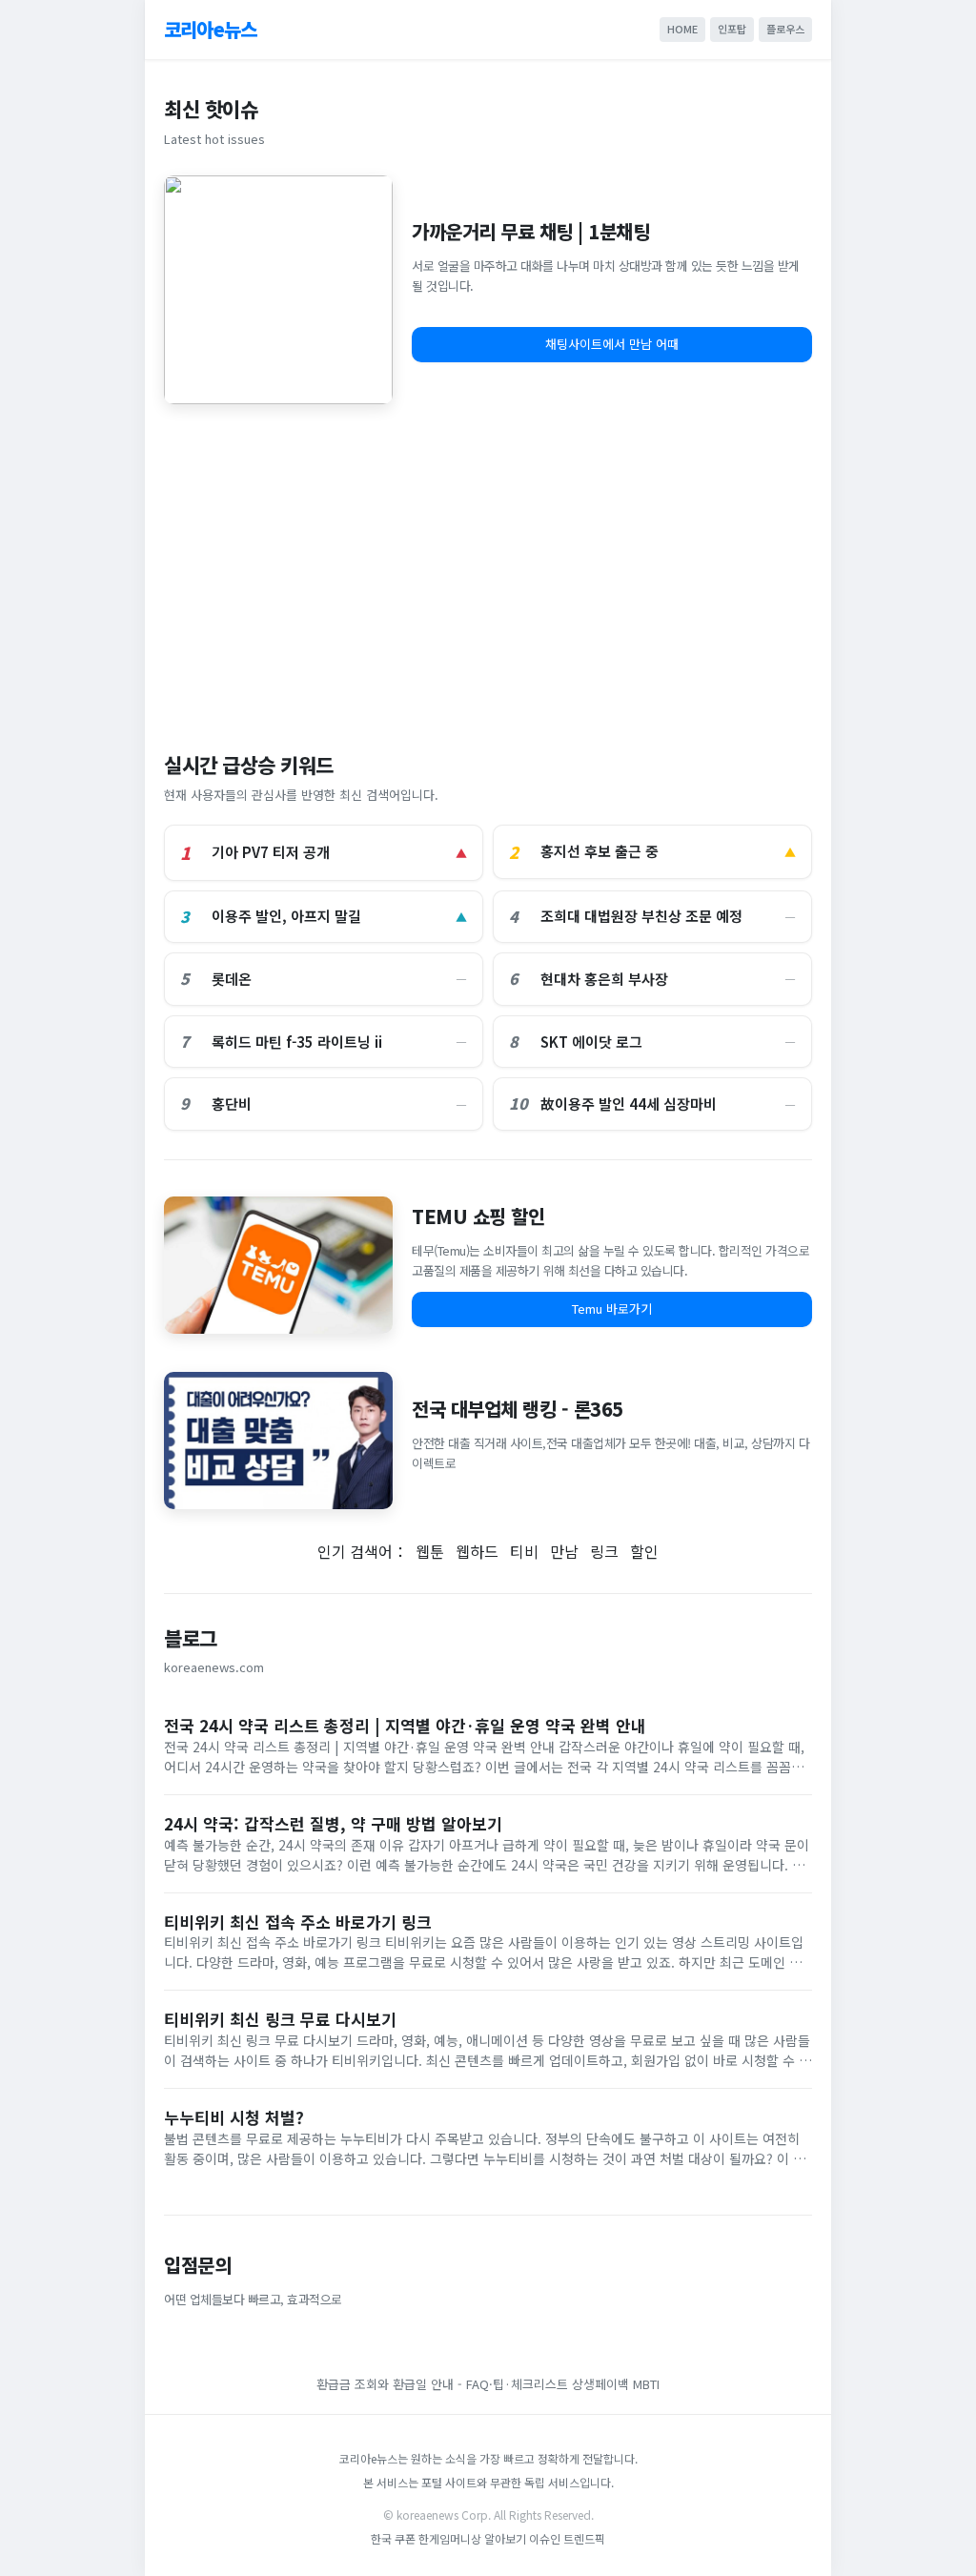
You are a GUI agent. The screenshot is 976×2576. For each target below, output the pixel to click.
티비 (524, 1551)
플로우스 (785, 29)
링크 (604, 1551)
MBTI (646, 2384)
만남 (564, 1551)
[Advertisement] (488, 568)
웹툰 (430, 1551)
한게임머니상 (450, 2538)
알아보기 (505, 2538)
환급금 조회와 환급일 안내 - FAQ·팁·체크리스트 (442, 2384)
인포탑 (732, 29)
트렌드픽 (584, 2538)
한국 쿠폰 (393, 2538)
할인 (644, 1551)
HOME (682, 29)
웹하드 (477, 1551)
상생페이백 (600, 2384)
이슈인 (545, 2538)
